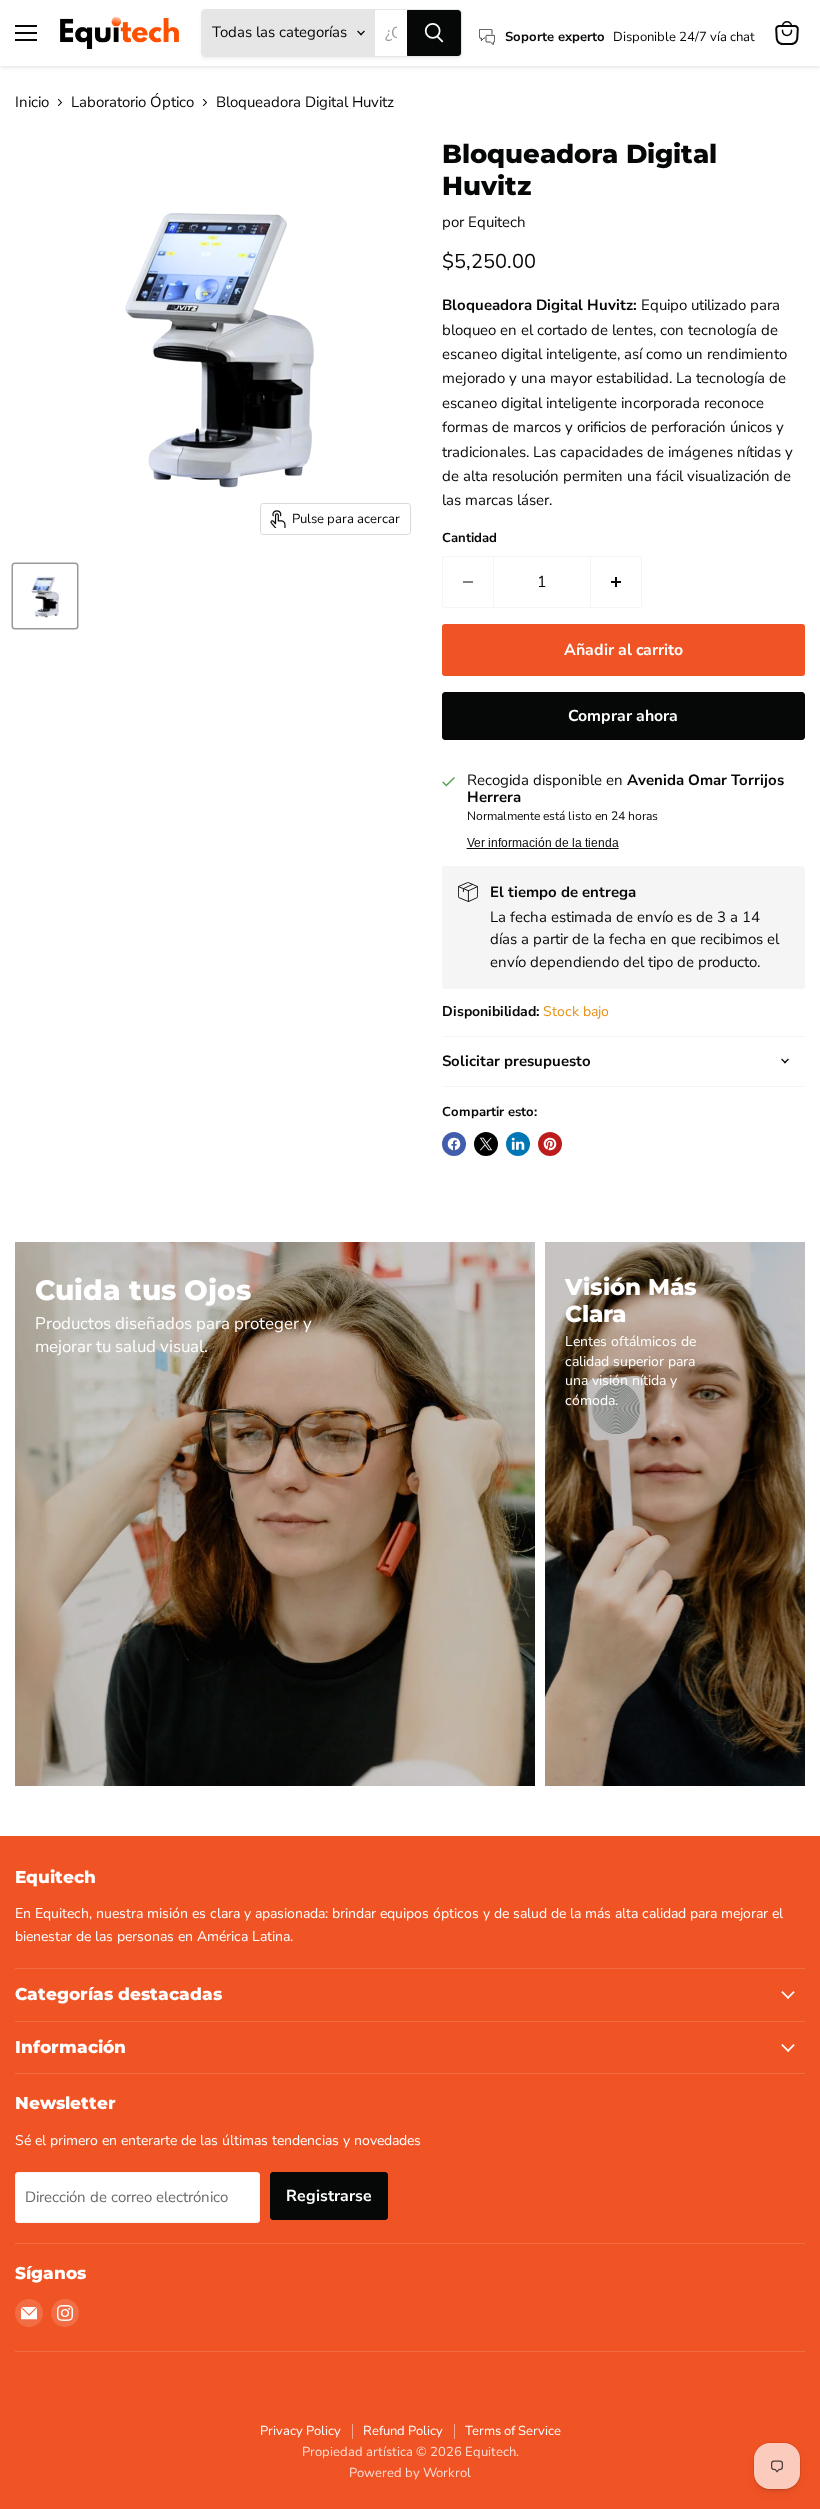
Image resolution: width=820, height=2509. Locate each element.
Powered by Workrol (410, 2473)
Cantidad (469, 538)
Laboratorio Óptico (132, 102)
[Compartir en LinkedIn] (518, 1144)
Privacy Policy (300, 2431)
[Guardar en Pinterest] (550, 1144)
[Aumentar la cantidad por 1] (616, 582)
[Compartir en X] (486, 1144)
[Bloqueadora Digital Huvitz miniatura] (45, 596)
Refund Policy (403, 2431)
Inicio (32, 102)
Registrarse (329, 2196)
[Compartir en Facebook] (454, 1144)
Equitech (497, 222)
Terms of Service (513, 2431)
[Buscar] (434, 33)
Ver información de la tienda (543, 843)
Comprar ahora (623, 716)
